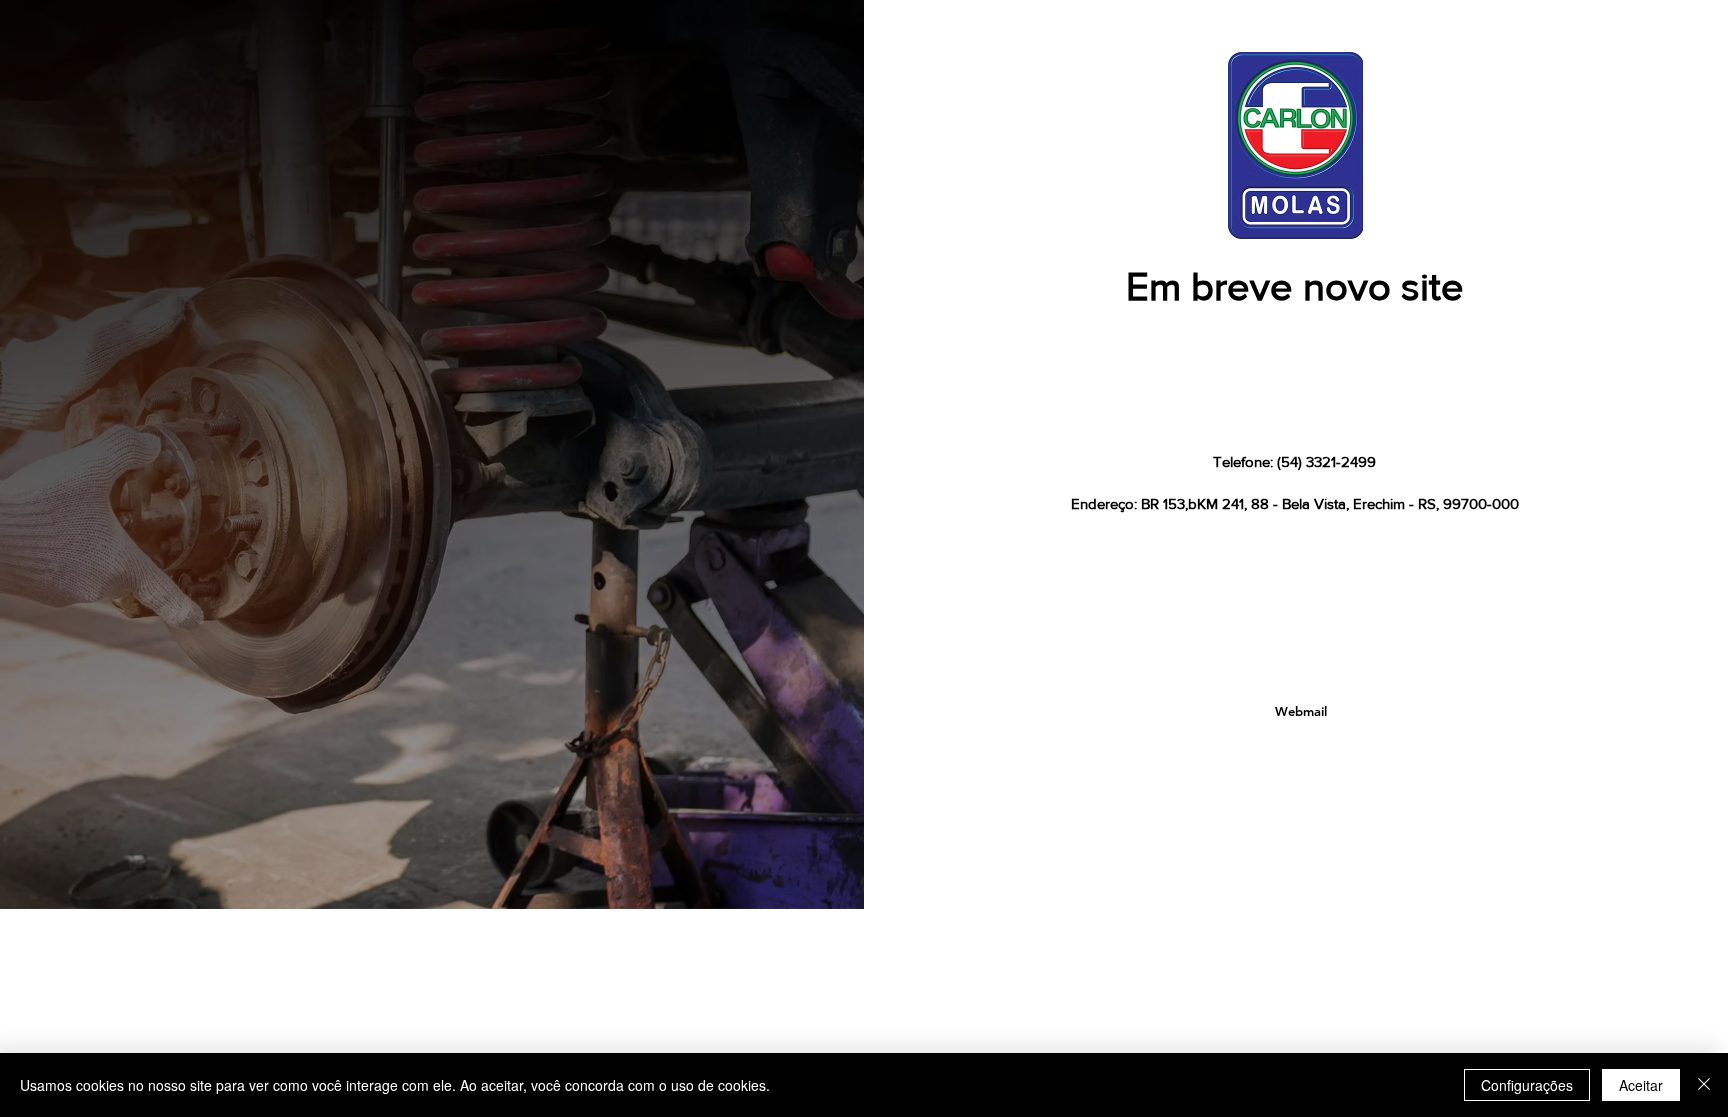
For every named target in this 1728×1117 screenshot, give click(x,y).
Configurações (1527, 1085)
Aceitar (1641, 1085)
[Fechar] (1704, 1085)
